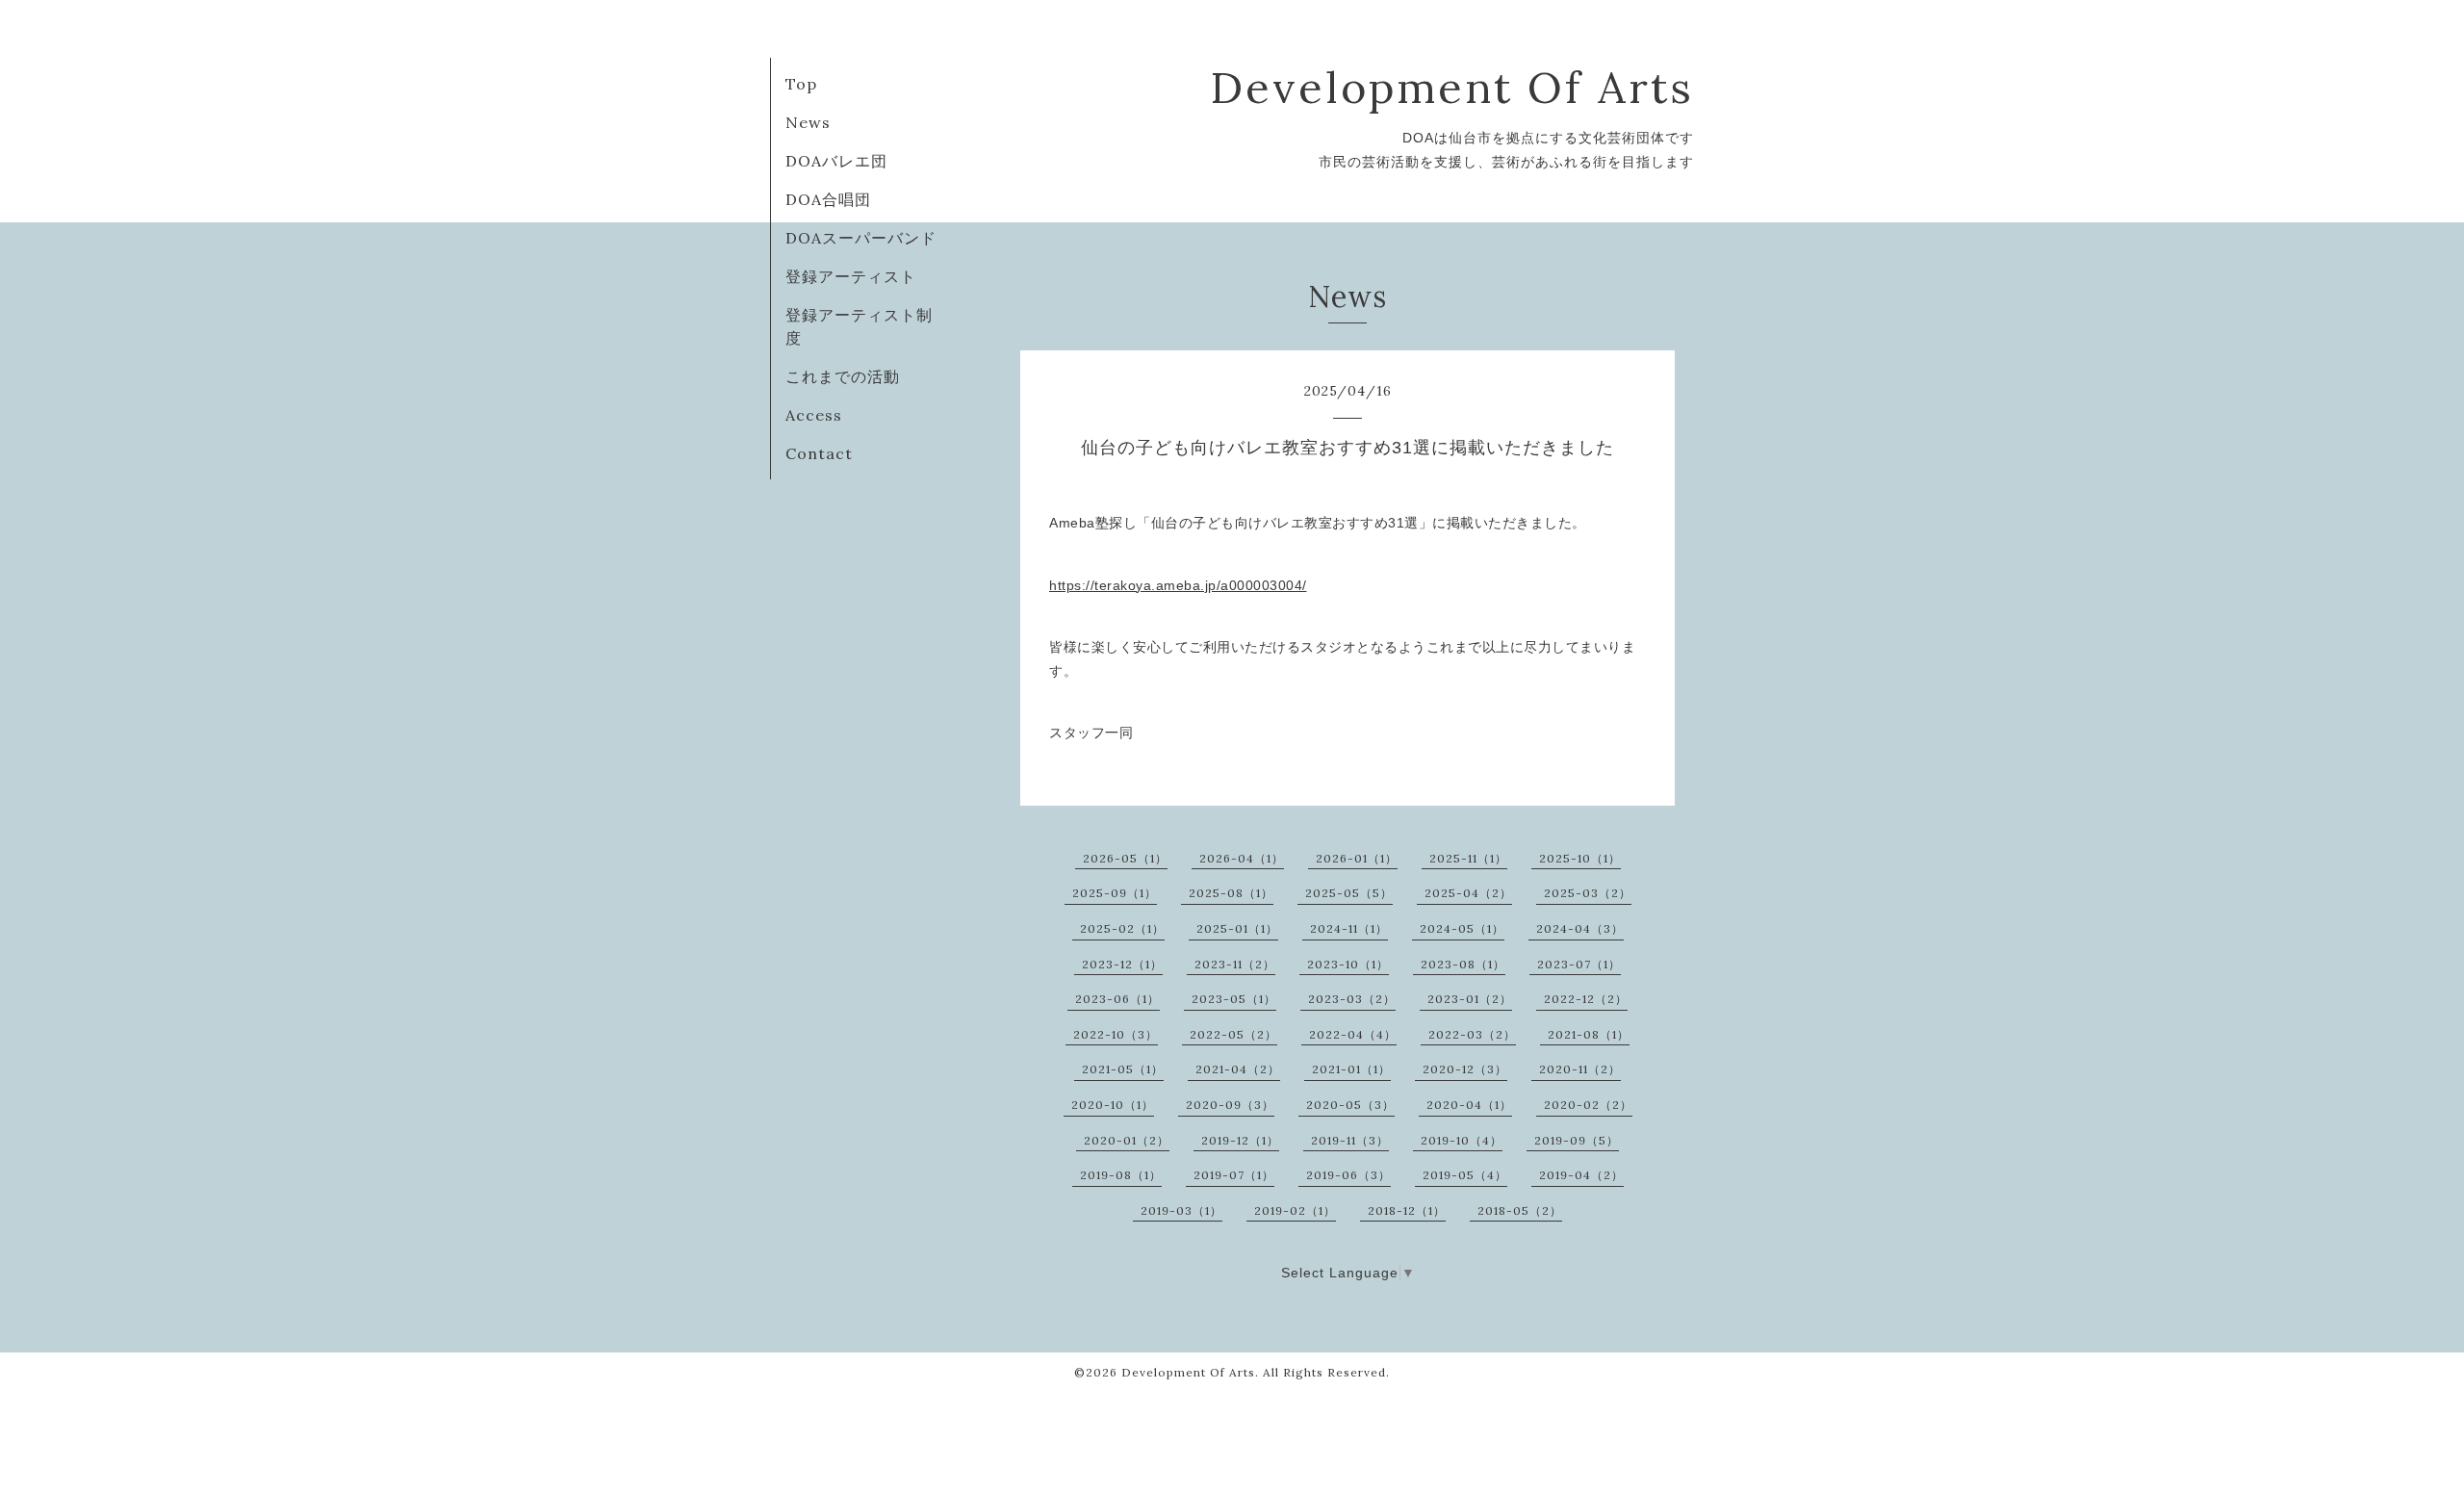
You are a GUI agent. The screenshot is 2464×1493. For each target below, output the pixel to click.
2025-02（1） (1122, 928)
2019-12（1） (1240, 1140)
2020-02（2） (1588, 1105)
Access (814, 415)
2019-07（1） (1234, 1175)
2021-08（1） (1589, 1034)
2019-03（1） (1181, 1210)
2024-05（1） (1462, 928)
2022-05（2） (1233, 1034)
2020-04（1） (1469, 1105)
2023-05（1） (1234, 999)
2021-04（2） (1238, 1069)
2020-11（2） (1580, 1069)
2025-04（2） (1468, 893)
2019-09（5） (1577, 1140)
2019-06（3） (1348, 1175)
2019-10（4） (1462, 1140)
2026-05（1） (1125, 858)
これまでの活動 (843, 376)
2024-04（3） (1580, 928)
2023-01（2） (1470, 999)
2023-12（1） (1122, 964)
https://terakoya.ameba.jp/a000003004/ (1178, 585)
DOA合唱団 (828, 199)
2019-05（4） (1465, 1175)
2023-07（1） (1579, 964)
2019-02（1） (1295, 1210)
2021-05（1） (1123, 1069)
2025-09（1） (1115, 893)
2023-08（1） (1463, 964)
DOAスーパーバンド (861, 238)
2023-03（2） (1352, 999)
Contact (819, 453)
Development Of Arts (1452, 87)
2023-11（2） (1235, 964)
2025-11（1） (1468, 858)
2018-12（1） (1407, 1210)
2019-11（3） (1350, 1140)
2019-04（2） (1581, 1175)
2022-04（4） (1353, 1034)
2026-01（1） (1357, 858)
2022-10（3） (1116, 1034)
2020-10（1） (1113, 1105)
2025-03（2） (1588, 893)
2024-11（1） (1349, 928)
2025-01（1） (1237, 928)
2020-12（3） (1465, 1069)
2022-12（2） (1586, 999)
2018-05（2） (1520, 1210)
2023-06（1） (1117, 999)
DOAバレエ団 (836, 161)
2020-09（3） (1230, 1105)
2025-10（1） (1580, 858)
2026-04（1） (1242, 858)
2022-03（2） (1472, 1034)
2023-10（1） (1348, 964)
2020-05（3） (1350, 1105)
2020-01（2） (1127, 1140)
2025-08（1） (1231, 893)
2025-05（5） (1349, 893)
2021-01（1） (1351, 1069)
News (808, 122)
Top (801, 84)
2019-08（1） (1121, 1175)
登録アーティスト (851, 276)
